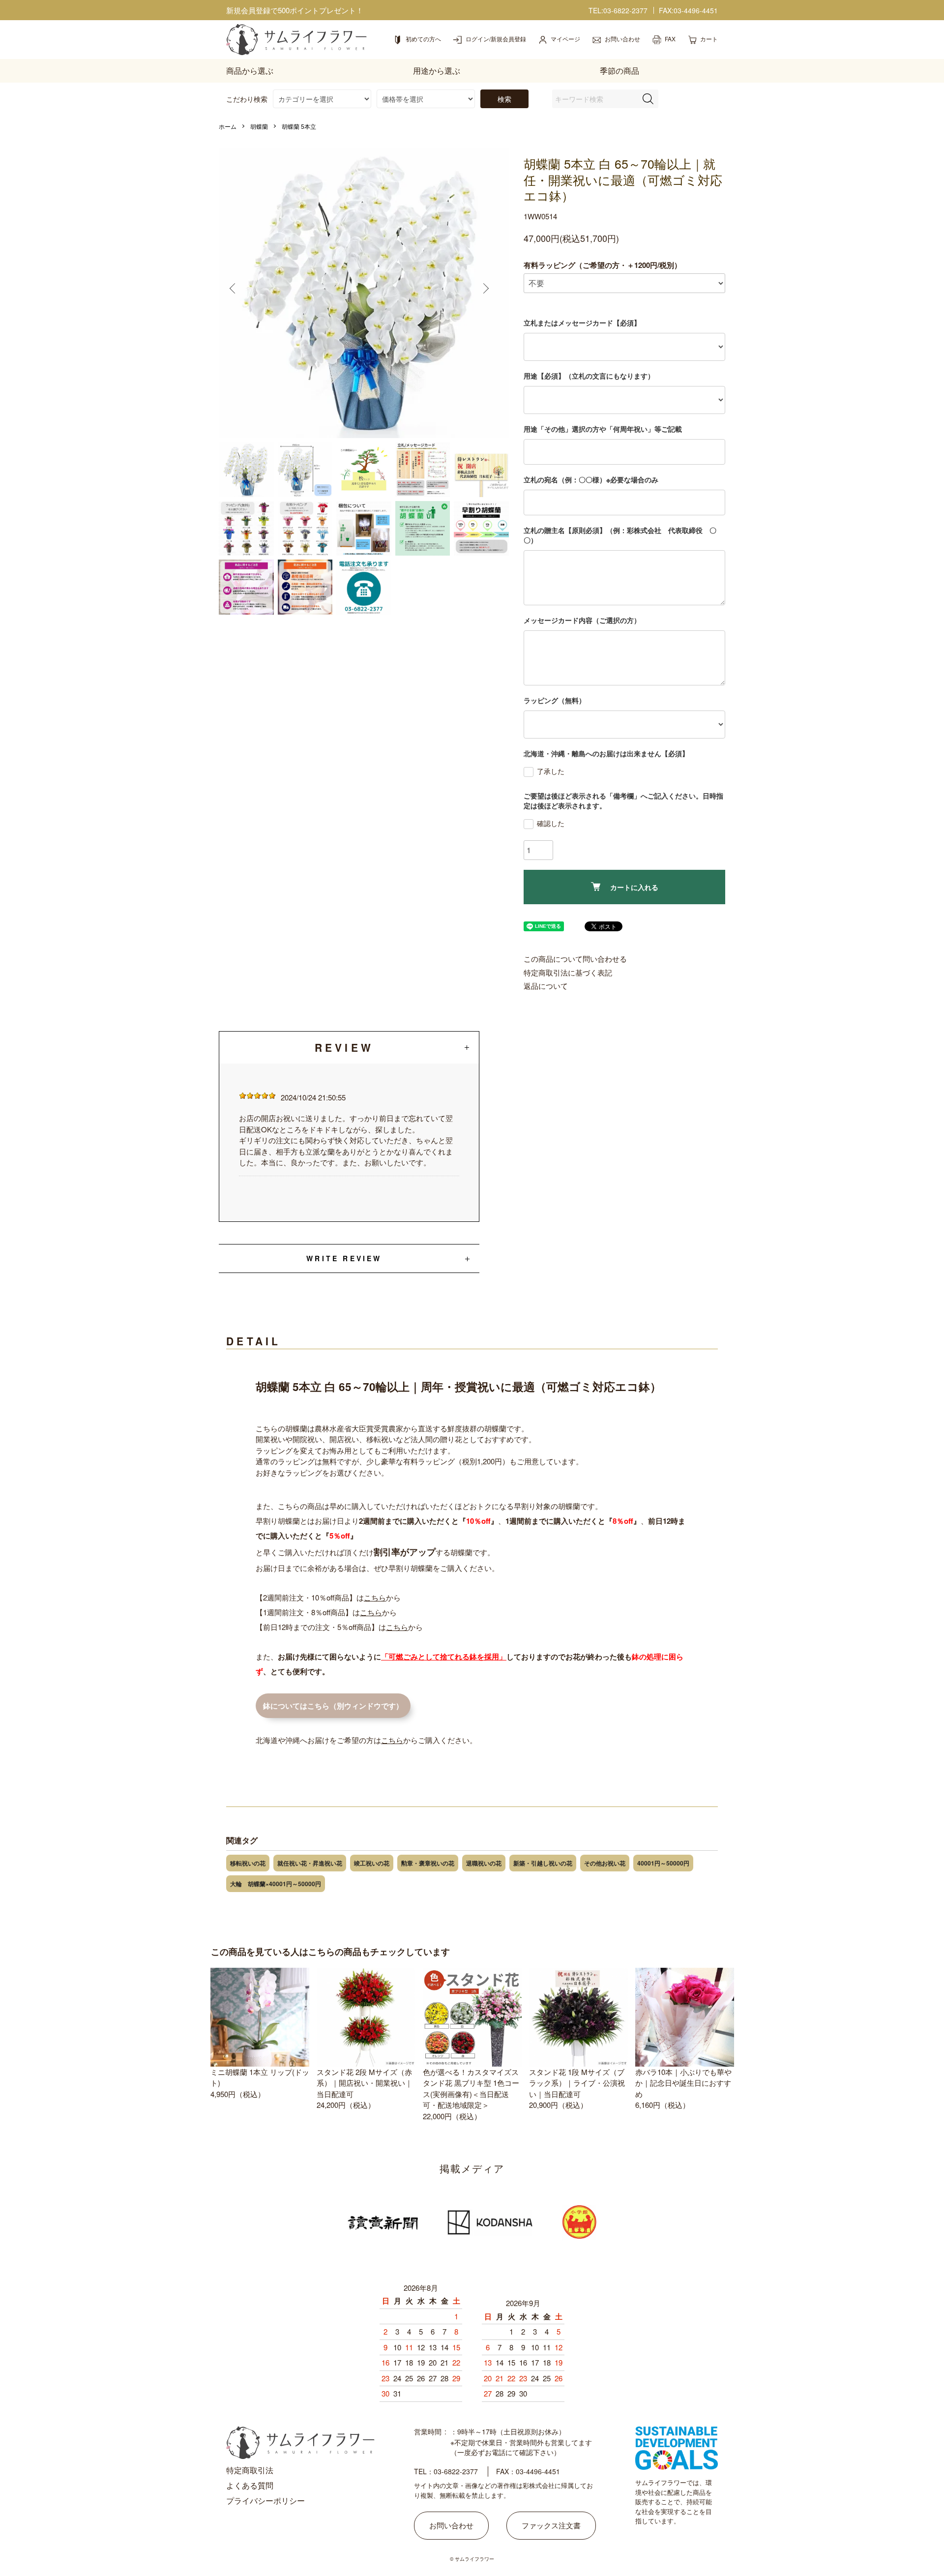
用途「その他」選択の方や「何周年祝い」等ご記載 (603, 429)
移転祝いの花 (248, 1863)
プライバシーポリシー (265, 2501)
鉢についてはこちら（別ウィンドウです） (333, 1706)
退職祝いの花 (484, 1863)
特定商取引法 (250, 2470)
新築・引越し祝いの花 (543, 1863)
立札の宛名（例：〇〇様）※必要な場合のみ (591, 479)
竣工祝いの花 (372, 1863)
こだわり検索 (247, 99)
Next (490, 293)
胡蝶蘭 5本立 (299, 126)
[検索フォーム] (648, 99)
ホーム (228, 126)
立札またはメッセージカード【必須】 (582, 323)
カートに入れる (634, 887)
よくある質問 (250, 2485)
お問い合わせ (451, 2525)
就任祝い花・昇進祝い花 (310, 1863)
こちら (375, 1597)
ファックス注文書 (551, 2525)
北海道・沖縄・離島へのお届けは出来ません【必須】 (606, 753)
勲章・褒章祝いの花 (428, 1863)
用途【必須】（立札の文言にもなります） (589, 376)
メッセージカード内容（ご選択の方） (582, 620)
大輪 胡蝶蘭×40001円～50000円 (276, 1884)
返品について (546, 986)
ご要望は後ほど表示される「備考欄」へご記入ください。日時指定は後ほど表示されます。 (623, 800)
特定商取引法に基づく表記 (568, 972)
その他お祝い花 (605, 1863)
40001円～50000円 (663, 1863)
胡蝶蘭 (259, 126)
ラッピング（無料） (555, 700)
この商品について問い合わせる (575, 959)
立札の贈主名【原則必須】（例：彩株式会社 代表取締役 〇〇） (620, 535)
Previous (238, 293)
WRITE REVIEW (344, 1258)
